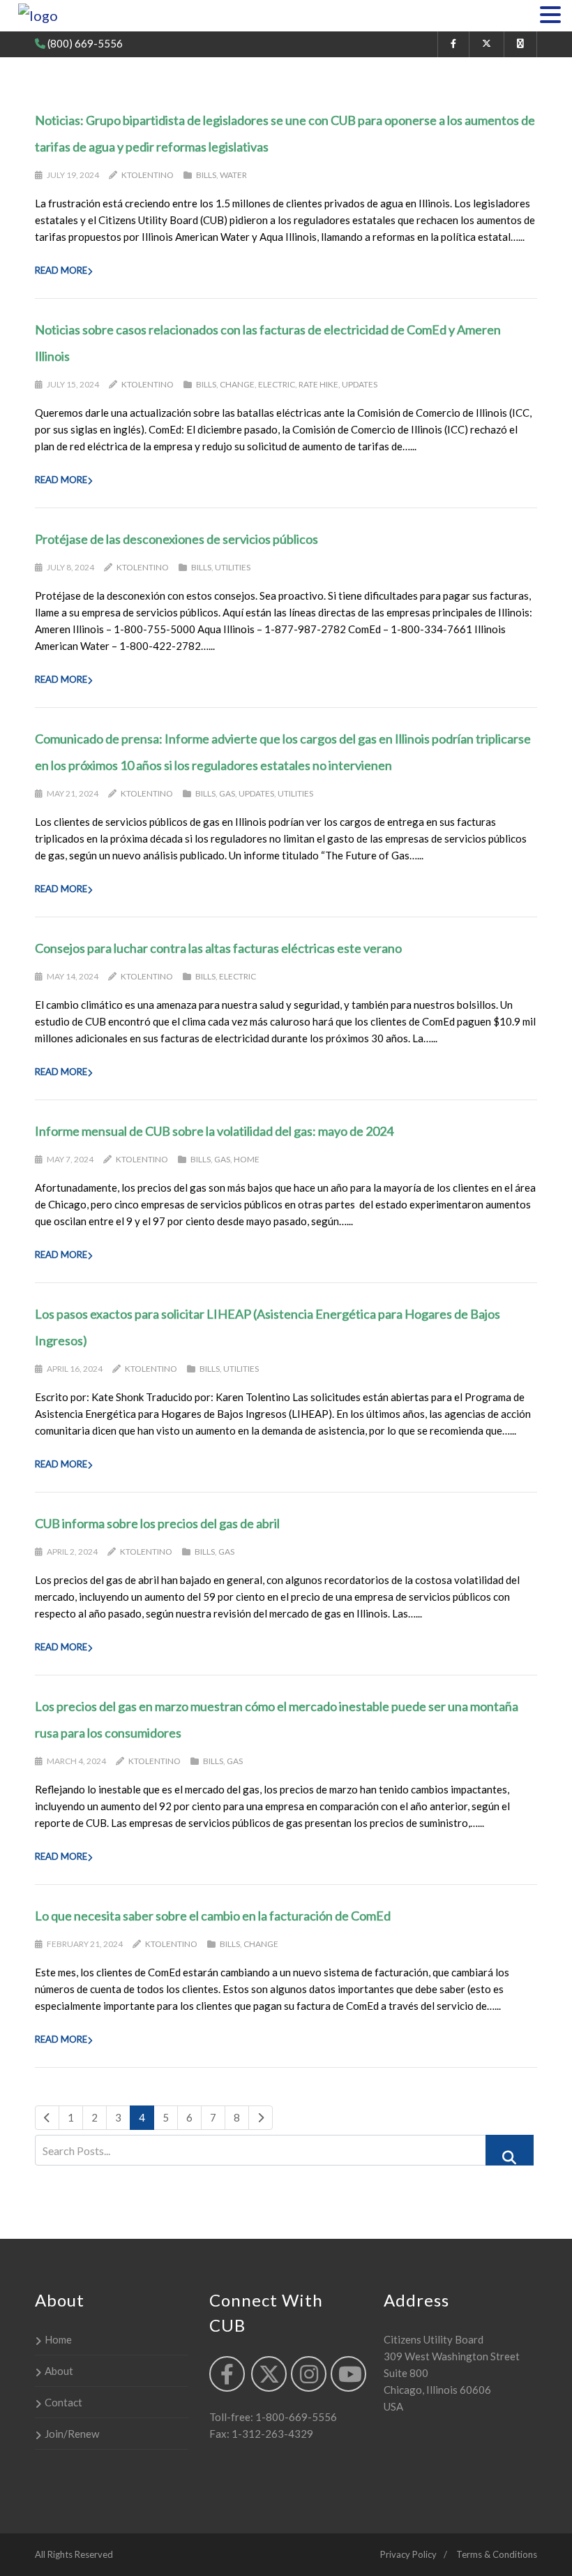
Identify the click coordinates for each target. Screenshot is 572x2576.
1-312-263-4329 (271, 2434)
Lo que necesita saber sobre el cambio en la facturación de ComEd (213, 1916)
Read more (61, 270)
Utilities (233, 567)
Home (247, 1159)
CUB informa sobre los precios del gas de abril (157, 1523)
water (233, 175)
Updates (360, 384)
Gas (227, 793)
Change (237, 384)
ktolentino (148, 175)
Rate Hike (318, 384)
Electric (277, 384)
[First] (47, 2118)
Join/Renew (72, 2434)
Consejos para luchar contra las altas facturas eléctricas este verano (218, 948)
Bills (206, 175)
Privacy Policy (408, 2554)
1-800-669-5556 (295, 2417)
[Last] (261, 2118)
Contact (63, 2402)
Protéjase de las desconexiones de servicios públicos (176, 539)
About (59, 2371)
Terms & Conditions (497, 2554)
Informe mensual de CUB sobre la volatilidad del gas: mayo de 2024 (214, 1131)
